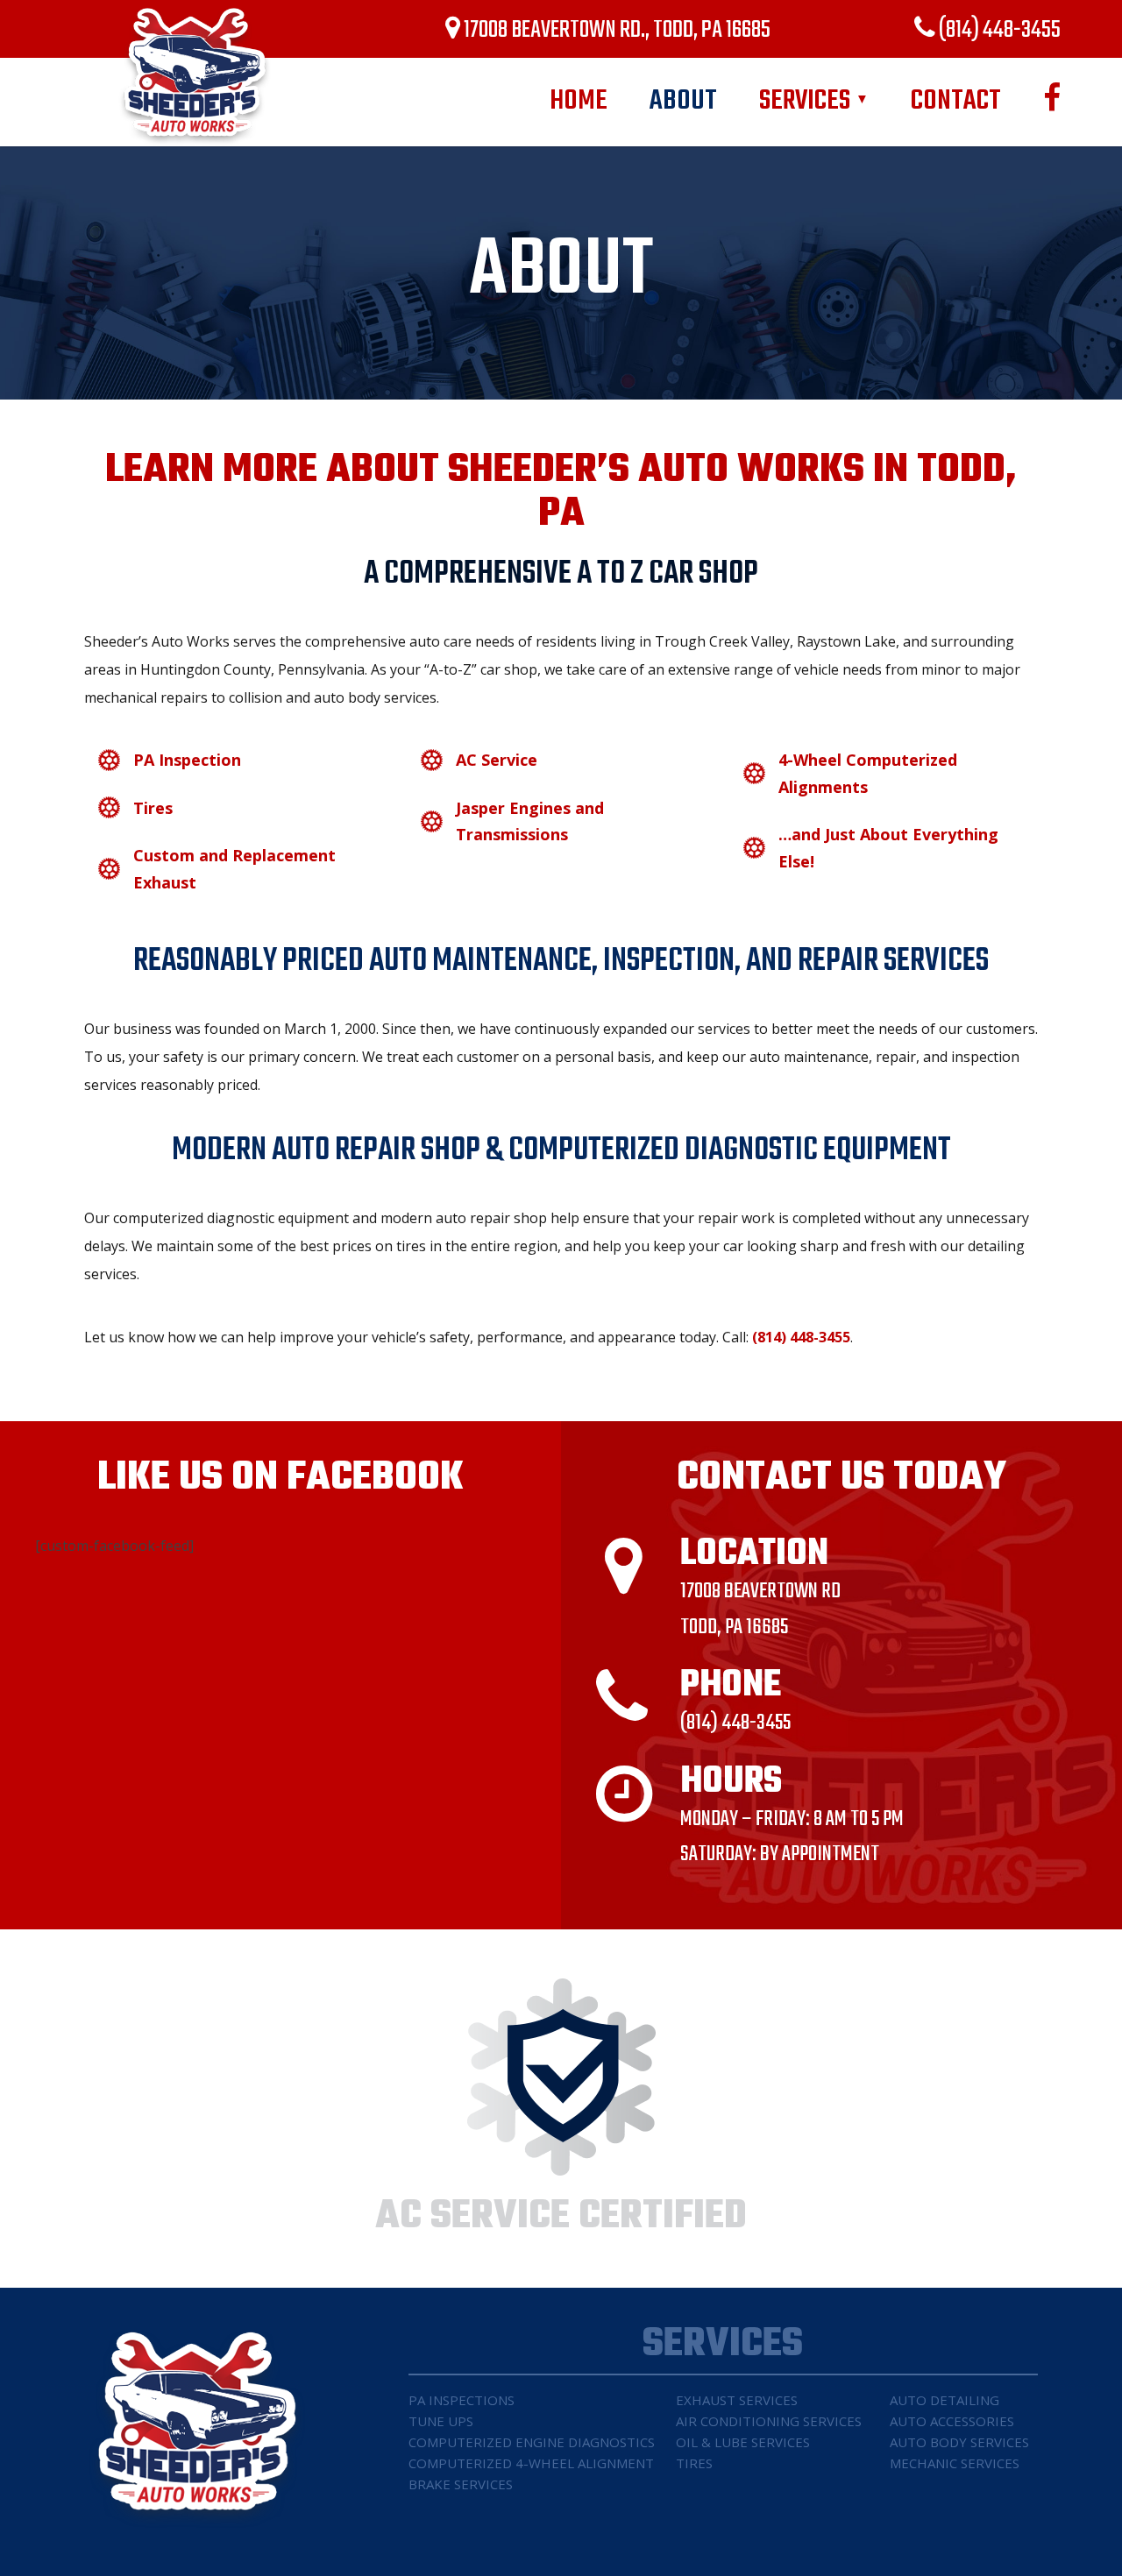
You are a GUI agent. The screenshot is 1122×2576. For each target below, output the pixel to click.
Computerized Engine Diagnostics (532, 2442)
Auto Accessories (952, 2421)
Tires (694, 2463)
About (683, 101)
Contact (956, 101)
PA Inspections (462, 2400)
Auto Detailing (944, 2400)
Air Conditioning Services (769, 2421)
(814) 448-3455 (998, 30)
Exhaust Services (737, 2400)
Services (814, 101)
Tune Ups (441, 2421)
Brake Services (461, 2484)
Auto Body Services (959, 2442)
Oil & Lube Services (743, 2442)
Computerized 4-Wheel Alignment (531, 2463)
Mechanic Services (955, 2463)
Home (579, 101)
